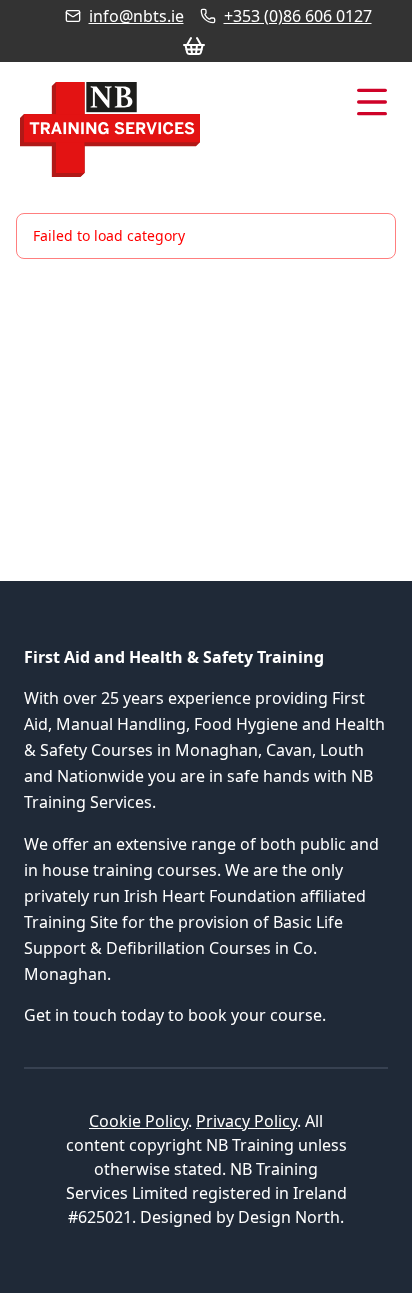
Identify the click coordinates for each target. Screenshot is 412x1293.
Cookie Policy (138, 1121)
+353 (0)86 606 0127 (298, 16)
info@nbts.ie (136, 16)
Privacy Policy (246, 1121)
